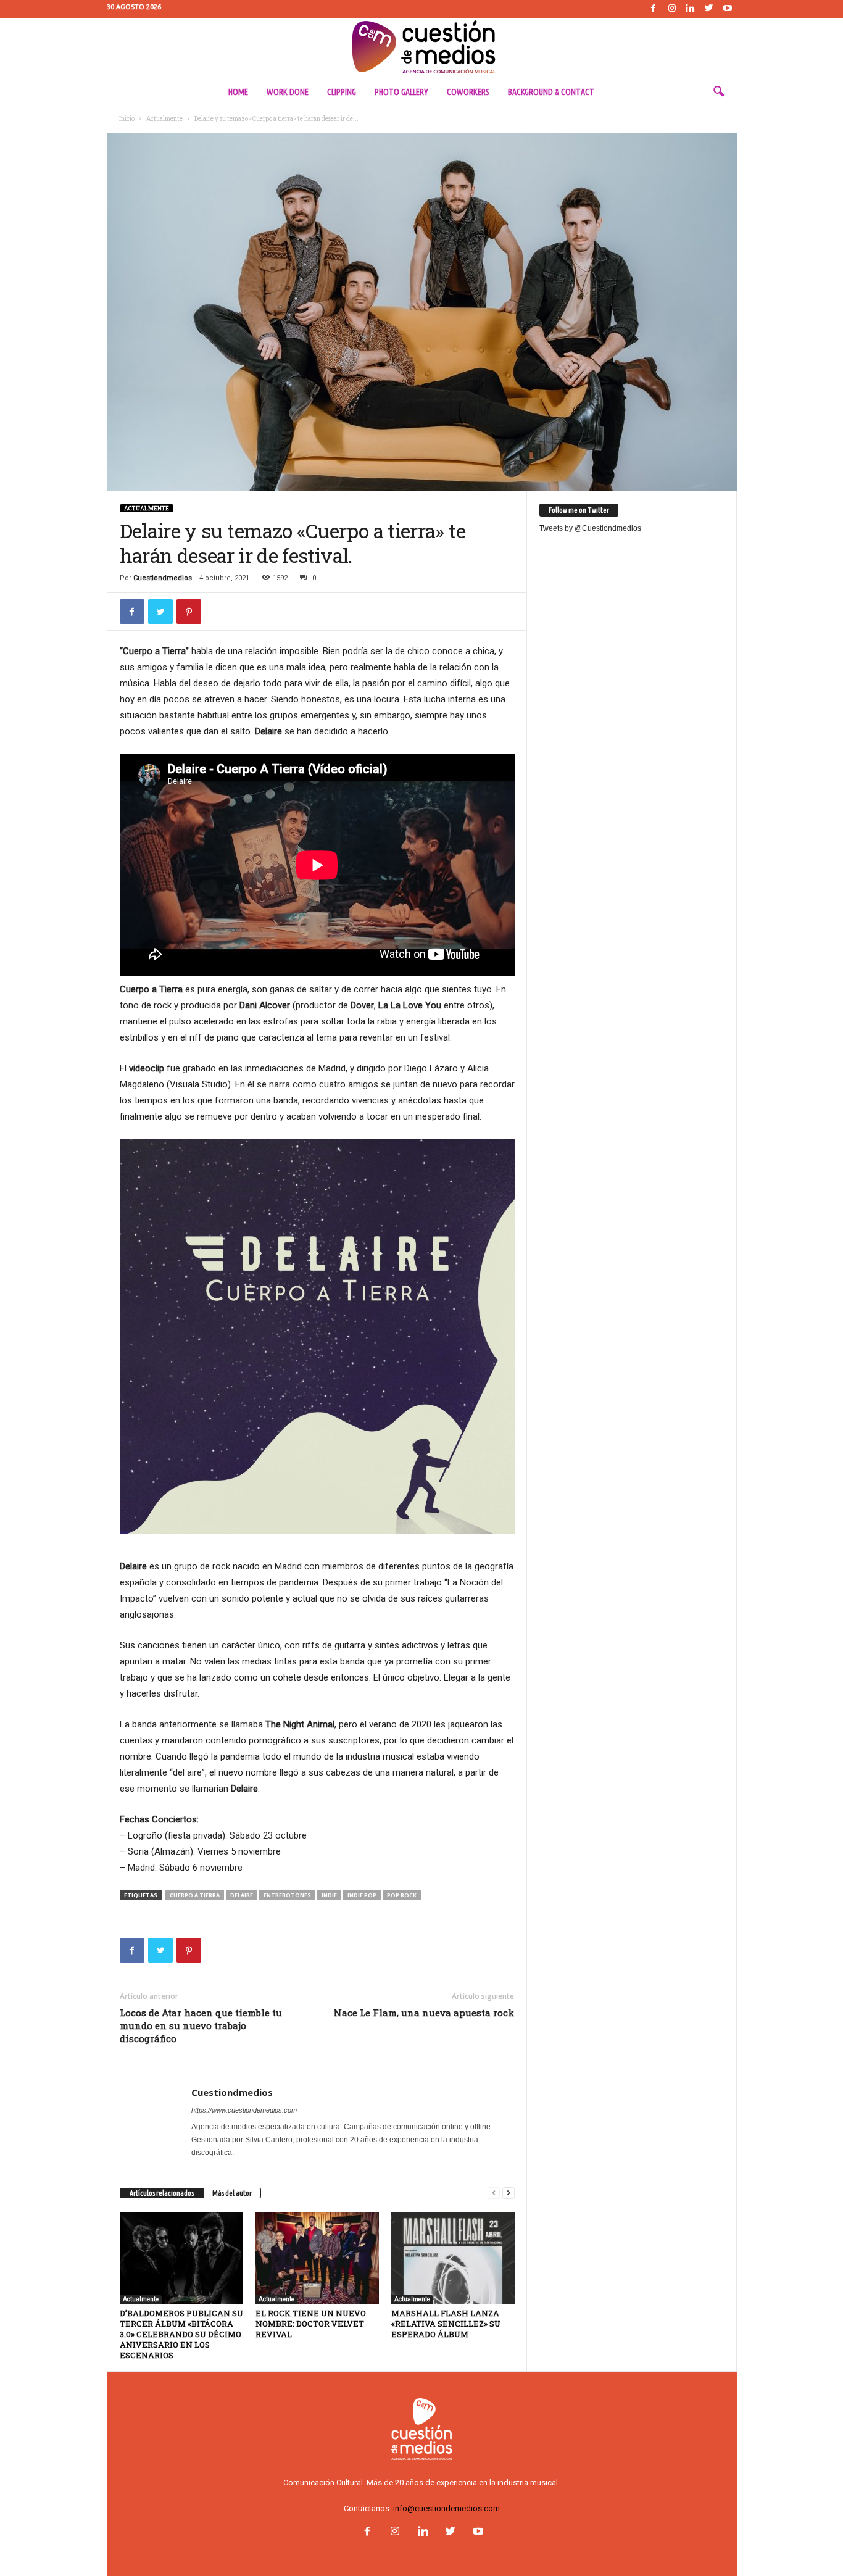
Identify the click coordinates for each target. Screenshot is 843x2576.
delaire (242, 1895)
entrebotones (287, 1895)
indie (329, 1895)
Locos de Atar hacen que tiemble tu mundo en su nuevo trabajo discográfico (201, 2025)
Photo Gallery (401, 92)
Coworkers (468, 92)
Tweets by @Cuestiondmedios (590, 528)
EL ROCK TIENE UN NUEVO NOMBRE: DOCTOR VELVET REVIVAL (311, 2324)
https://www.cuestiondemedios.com (244, 2110)
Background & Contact (551, 92)
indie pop (362, 1895)
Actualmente (164, 119)
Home (238, 92)
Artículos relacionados (162, 2193)
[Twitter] (709, 9)
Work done (288, 92)
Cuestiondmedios (163, 578)
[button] (718, 92)
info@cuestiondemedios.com (446, 2508)
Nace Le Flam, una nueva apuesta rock (424, 2013)
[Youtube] (728, 9)
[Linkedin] (691, 9)
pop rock (402, 1895)
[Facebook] (654, 9)
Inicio (127, 119)
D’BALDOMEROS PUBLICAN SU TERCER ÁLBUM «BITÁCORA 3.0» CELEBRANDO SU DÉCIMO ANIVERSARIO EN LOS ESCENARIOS (181, 2334)
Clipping (342, 92)
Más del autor (232, 2193)
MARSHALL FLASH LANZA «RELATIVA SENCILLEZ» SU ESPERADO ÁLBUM (446, 2324)
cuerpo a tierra (195, 1895)
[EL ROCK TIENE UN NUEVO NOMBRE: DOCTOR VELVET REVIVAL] (317, 2258)
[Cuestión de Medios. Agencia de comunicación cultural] (421, 48)
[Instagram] (672, 9)
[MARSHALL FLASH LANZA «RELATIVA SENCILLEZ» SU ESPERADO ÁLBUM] (453, 2258)
